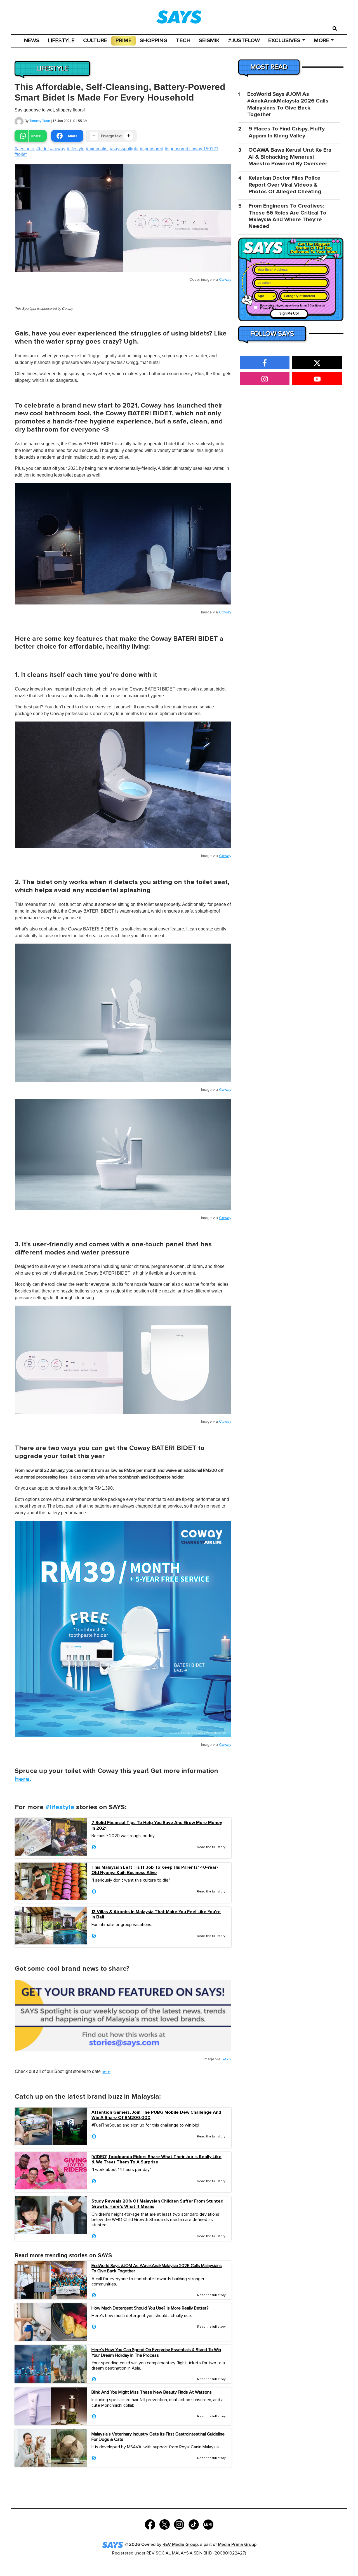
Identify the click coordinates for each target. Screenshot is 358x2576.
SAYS (226, 2059)
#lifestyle (76, 149)
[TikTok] (194, 2524)
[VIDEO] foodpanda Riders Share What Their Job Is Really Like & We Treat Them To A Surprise (156, 2160)
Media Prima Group (237, 2545)
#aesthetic (25, 149)
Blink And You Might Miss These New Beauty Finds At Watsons (152, 2392)
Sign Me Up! (289, 314)
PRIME (123, 41)
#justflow (244, 41)
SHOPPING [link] (154, 41)
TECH (183, 41)
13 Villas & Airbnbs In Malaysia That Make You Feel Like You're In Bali (156, 1915)
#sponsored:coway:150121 (192, 149)
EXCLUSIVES (284, 41)
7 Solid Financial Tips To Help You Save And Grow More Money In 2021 (157, 1825)
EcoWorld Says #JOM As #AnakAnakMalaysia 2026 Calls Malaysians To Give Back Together (157, 2268)
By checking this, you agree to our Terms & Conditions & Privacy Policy (293, 307)
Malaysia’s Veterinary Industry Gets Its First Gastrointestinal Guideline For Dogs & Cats (158, 2437)
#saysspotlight (124, 149)
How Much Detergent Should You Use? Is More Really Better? (150, 2308)
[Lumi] (208, 2524)
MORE (322, 41)
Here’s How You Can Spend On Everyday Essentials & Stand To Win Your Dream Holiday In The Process (156, 2352)
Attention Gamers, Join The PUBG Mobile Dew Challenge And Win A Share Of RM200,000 (156, 2115)
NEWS (32, 41)
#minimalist (97, 149)
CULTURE (95, 41)
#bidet (43, 149)
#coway (58, 149)
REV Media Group (180, 2545)
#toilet (21, 154)
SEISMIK (209, 41)
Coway (225, 280)
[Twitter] (165, 2524)
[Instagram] (179, 2524)
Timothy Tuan (40, 121)
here (106, 2072)
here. (23, 1779)
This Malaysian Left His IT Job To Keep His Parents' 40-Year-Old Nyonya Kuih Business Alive (155, 1870)
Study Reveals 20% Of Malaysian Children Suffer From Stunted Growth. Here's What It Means (157, 2204)
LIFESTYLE (61, 41)
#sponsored (152, 149)
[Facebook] (150, 2524)
